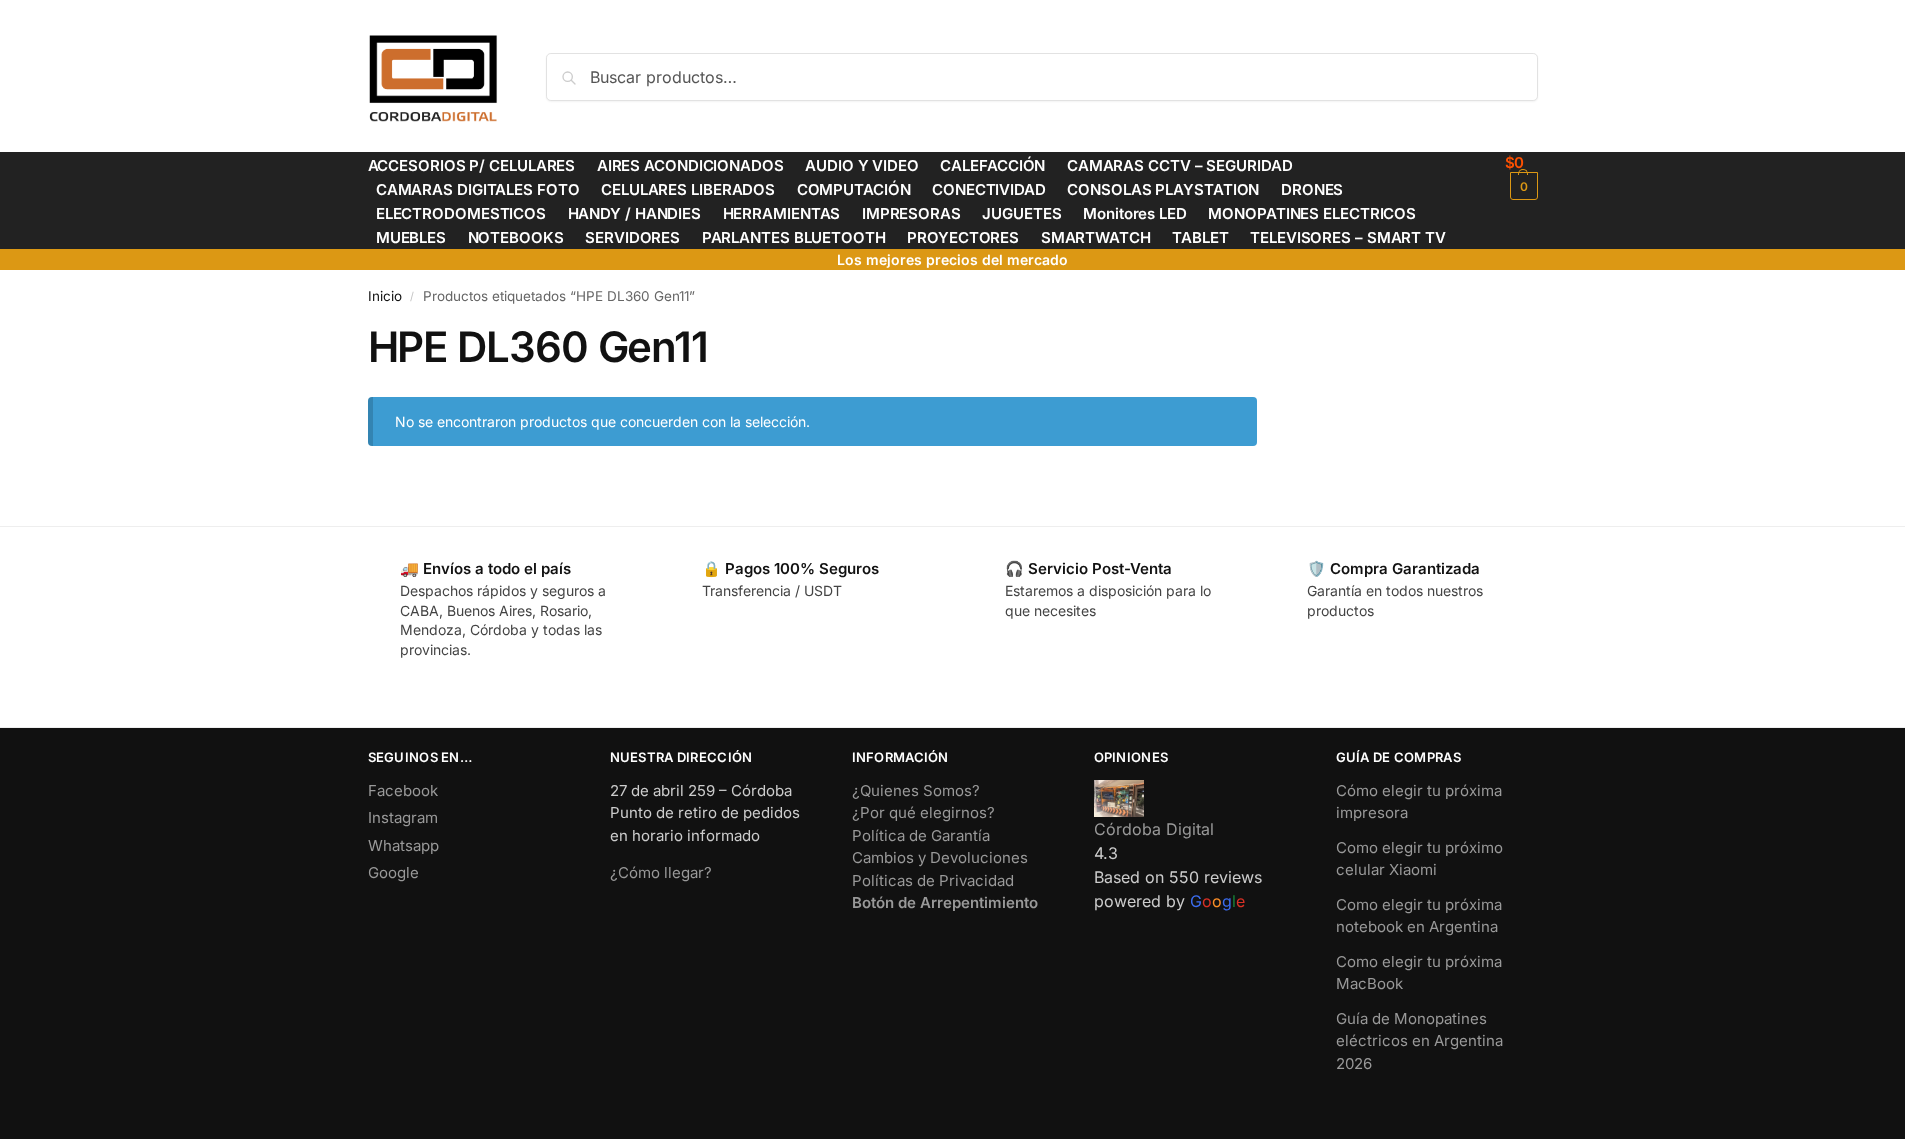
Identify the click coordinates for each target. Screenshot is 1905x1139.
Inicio (385, 296)
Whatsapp (403, 845)
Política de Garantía (921, 835)
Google (393, 872)
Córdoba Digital (1154, 829)
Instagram (403, 817)
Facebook (403, 790)
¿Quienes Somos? (916, 790)
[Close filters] (1263, 334)
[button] (1521, 176)
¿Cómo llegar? (661, 872)
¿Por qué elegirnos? (923, 812)
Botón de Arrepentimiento (945, 902)
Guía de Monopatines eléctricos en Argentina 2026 (1419, 1041)
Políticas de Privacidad (933, 880)
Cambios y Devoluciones (940, 857)
